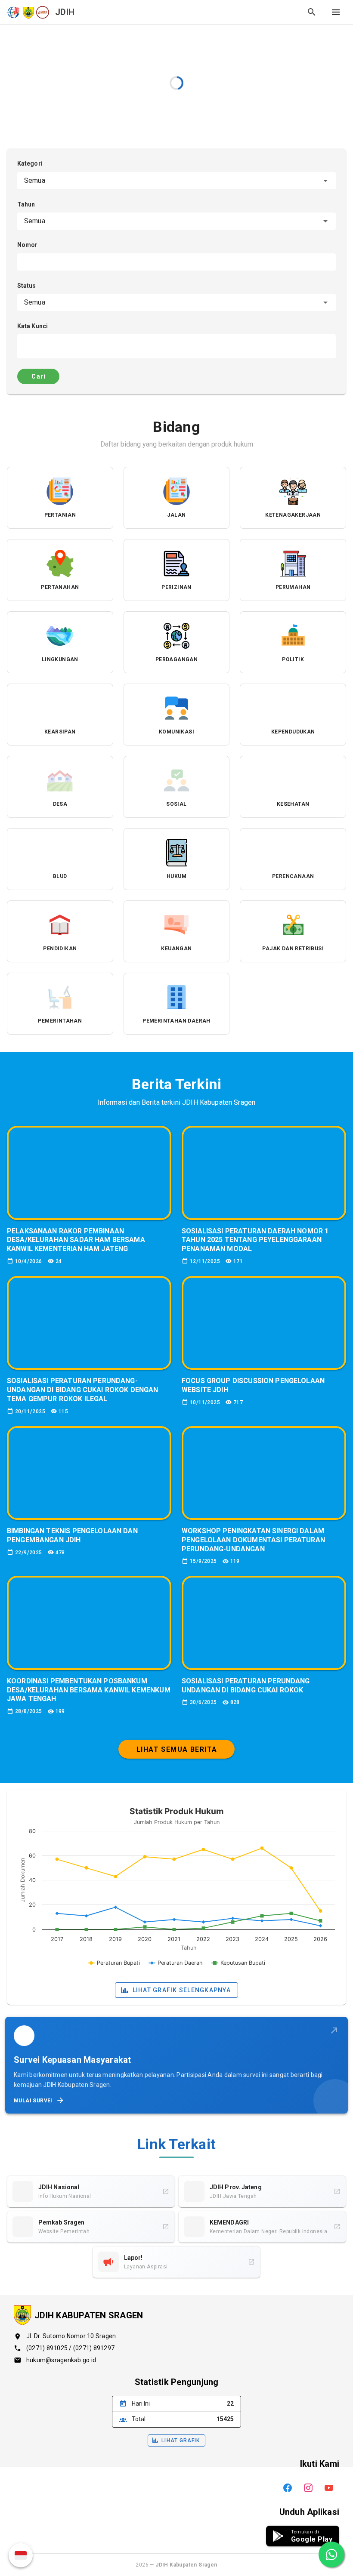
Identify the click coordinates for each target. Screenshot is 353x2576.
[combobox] (176, 181)
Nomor (28, 245)
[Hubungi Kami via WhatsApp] (331, 2554)
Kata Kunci (33, 326)
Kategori (30, 163)
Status (27, 286)
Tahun (26, 204)
